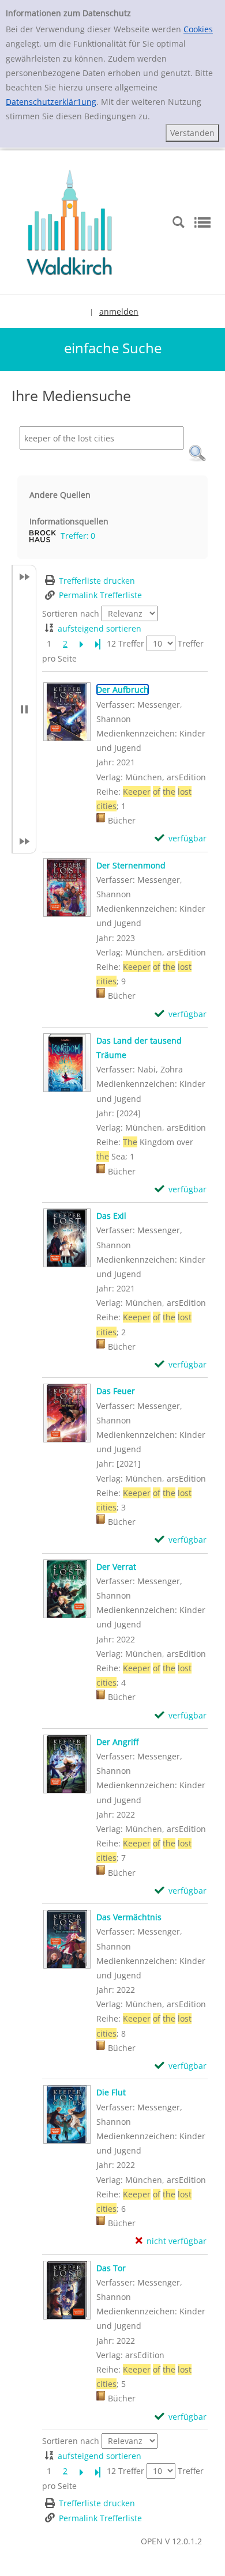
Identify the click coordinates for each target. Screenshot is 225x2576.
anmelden (119, 311)
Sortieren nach (71, 613)
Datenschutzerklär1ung (51, 102)
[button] (197, 454)
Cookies (198, 29)
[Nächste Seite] (81, 643)
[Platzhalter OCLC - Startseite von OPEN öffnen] (69, 221)
